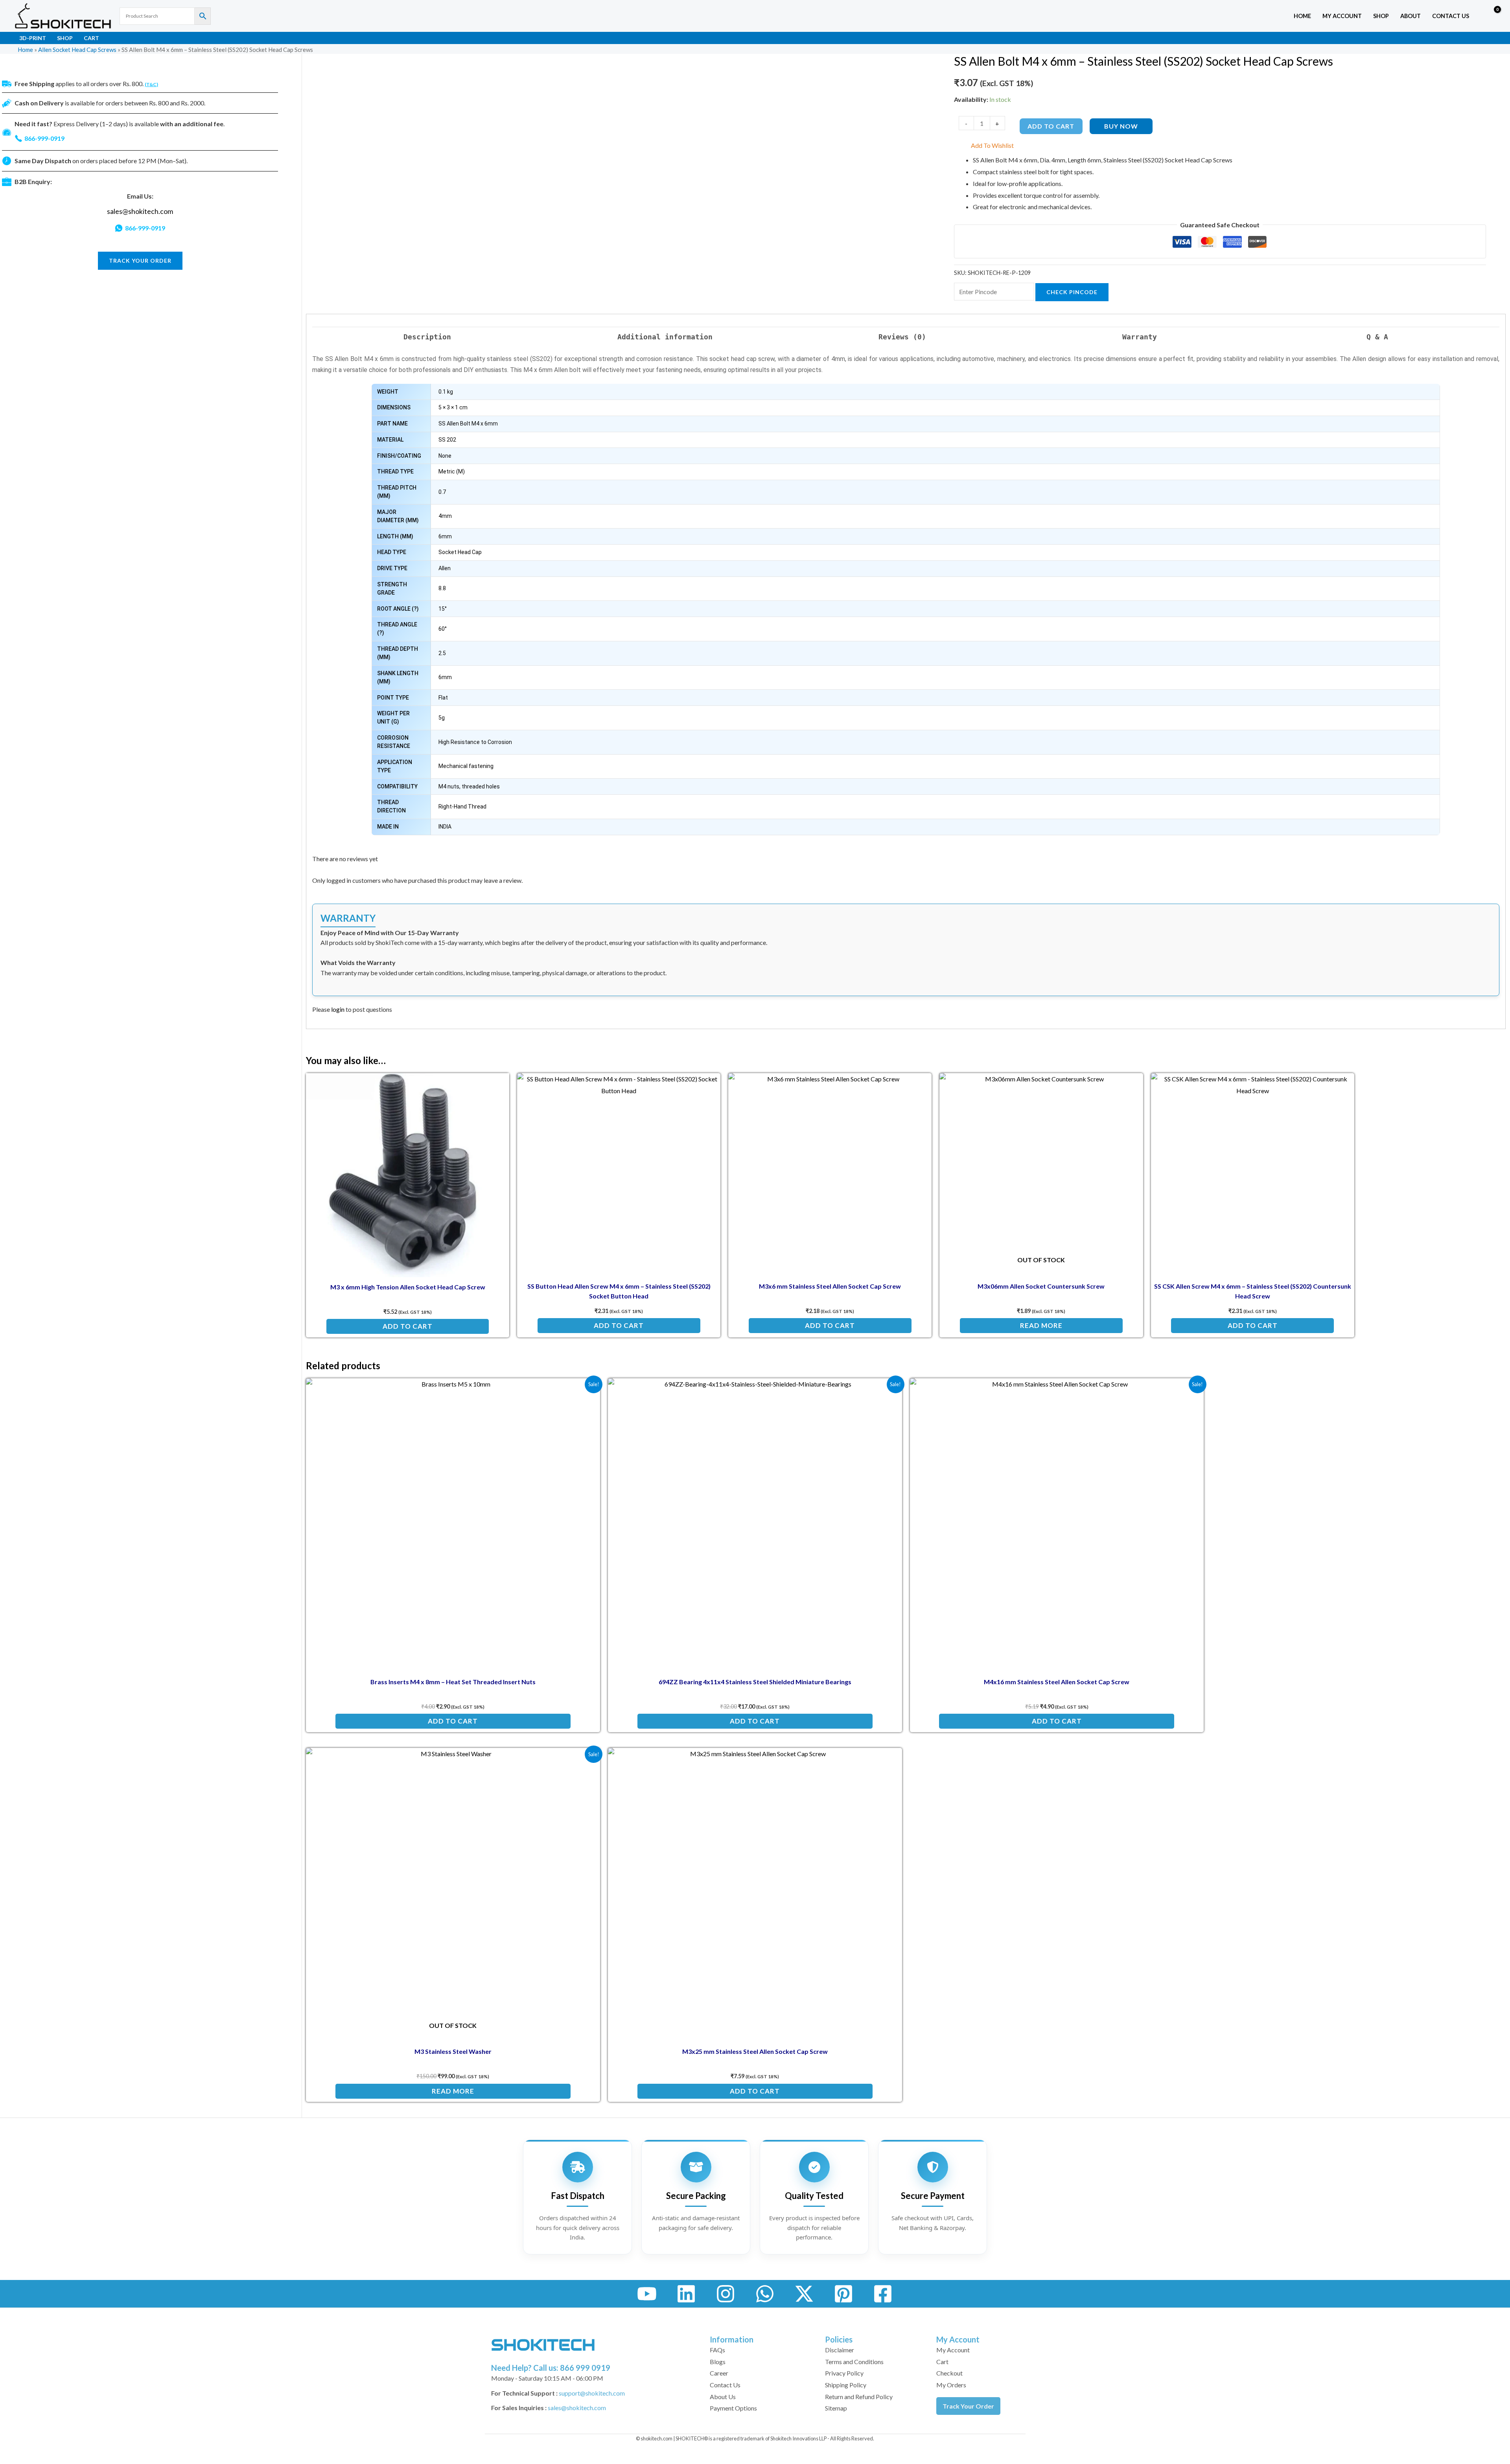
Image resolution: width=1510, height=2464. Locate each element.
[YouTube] (647, 2294)
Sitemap (836, 2408)
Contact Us (1451, 16)
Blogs (718, 2362)
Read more (1041, 1325)
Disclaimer (840, 2350)
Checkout (949, 2373)
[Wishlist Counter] (1477, 16)
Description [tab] (427, 337)
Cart (91, 38)
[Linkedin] (686, 2294)
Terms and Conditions (854, 2362)
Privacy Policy (844, 2373)
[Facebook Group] (883, 2294)
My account (1342, 16)
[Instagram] (726, 2294)
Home (1302, 16)
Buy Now (1121, 126)
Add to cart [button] (408, 1326)
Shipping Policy (846, 2385)
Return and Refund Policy (859, 2397)
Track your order (140, 261)
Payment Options (733, 2408)
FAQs (717, 2350)
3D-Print (33, 38)
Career (719, 2373)
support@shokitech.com (592, 2393)
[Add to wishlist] (497, 1085)
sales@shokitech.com (140, 211)
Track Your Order (968, 2406)
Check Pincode (1072, 292)
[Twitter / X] (804, 2294)
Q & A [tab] (1377, 337)
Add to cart (1051, 126)
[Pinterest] (843, 2294)
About (1411, 16)
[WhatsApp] (765, 2294)
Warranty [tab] (1140, 337)
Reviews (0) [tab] (902, 337)
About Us (723, 2397)
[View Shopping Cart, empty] (1492, 16)
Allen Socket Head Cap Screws (77, 50)
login (338, 1009)
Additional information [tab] (665, 337)
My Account (953, 2350)
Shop (1381, 16)
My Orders (951, 2385)
